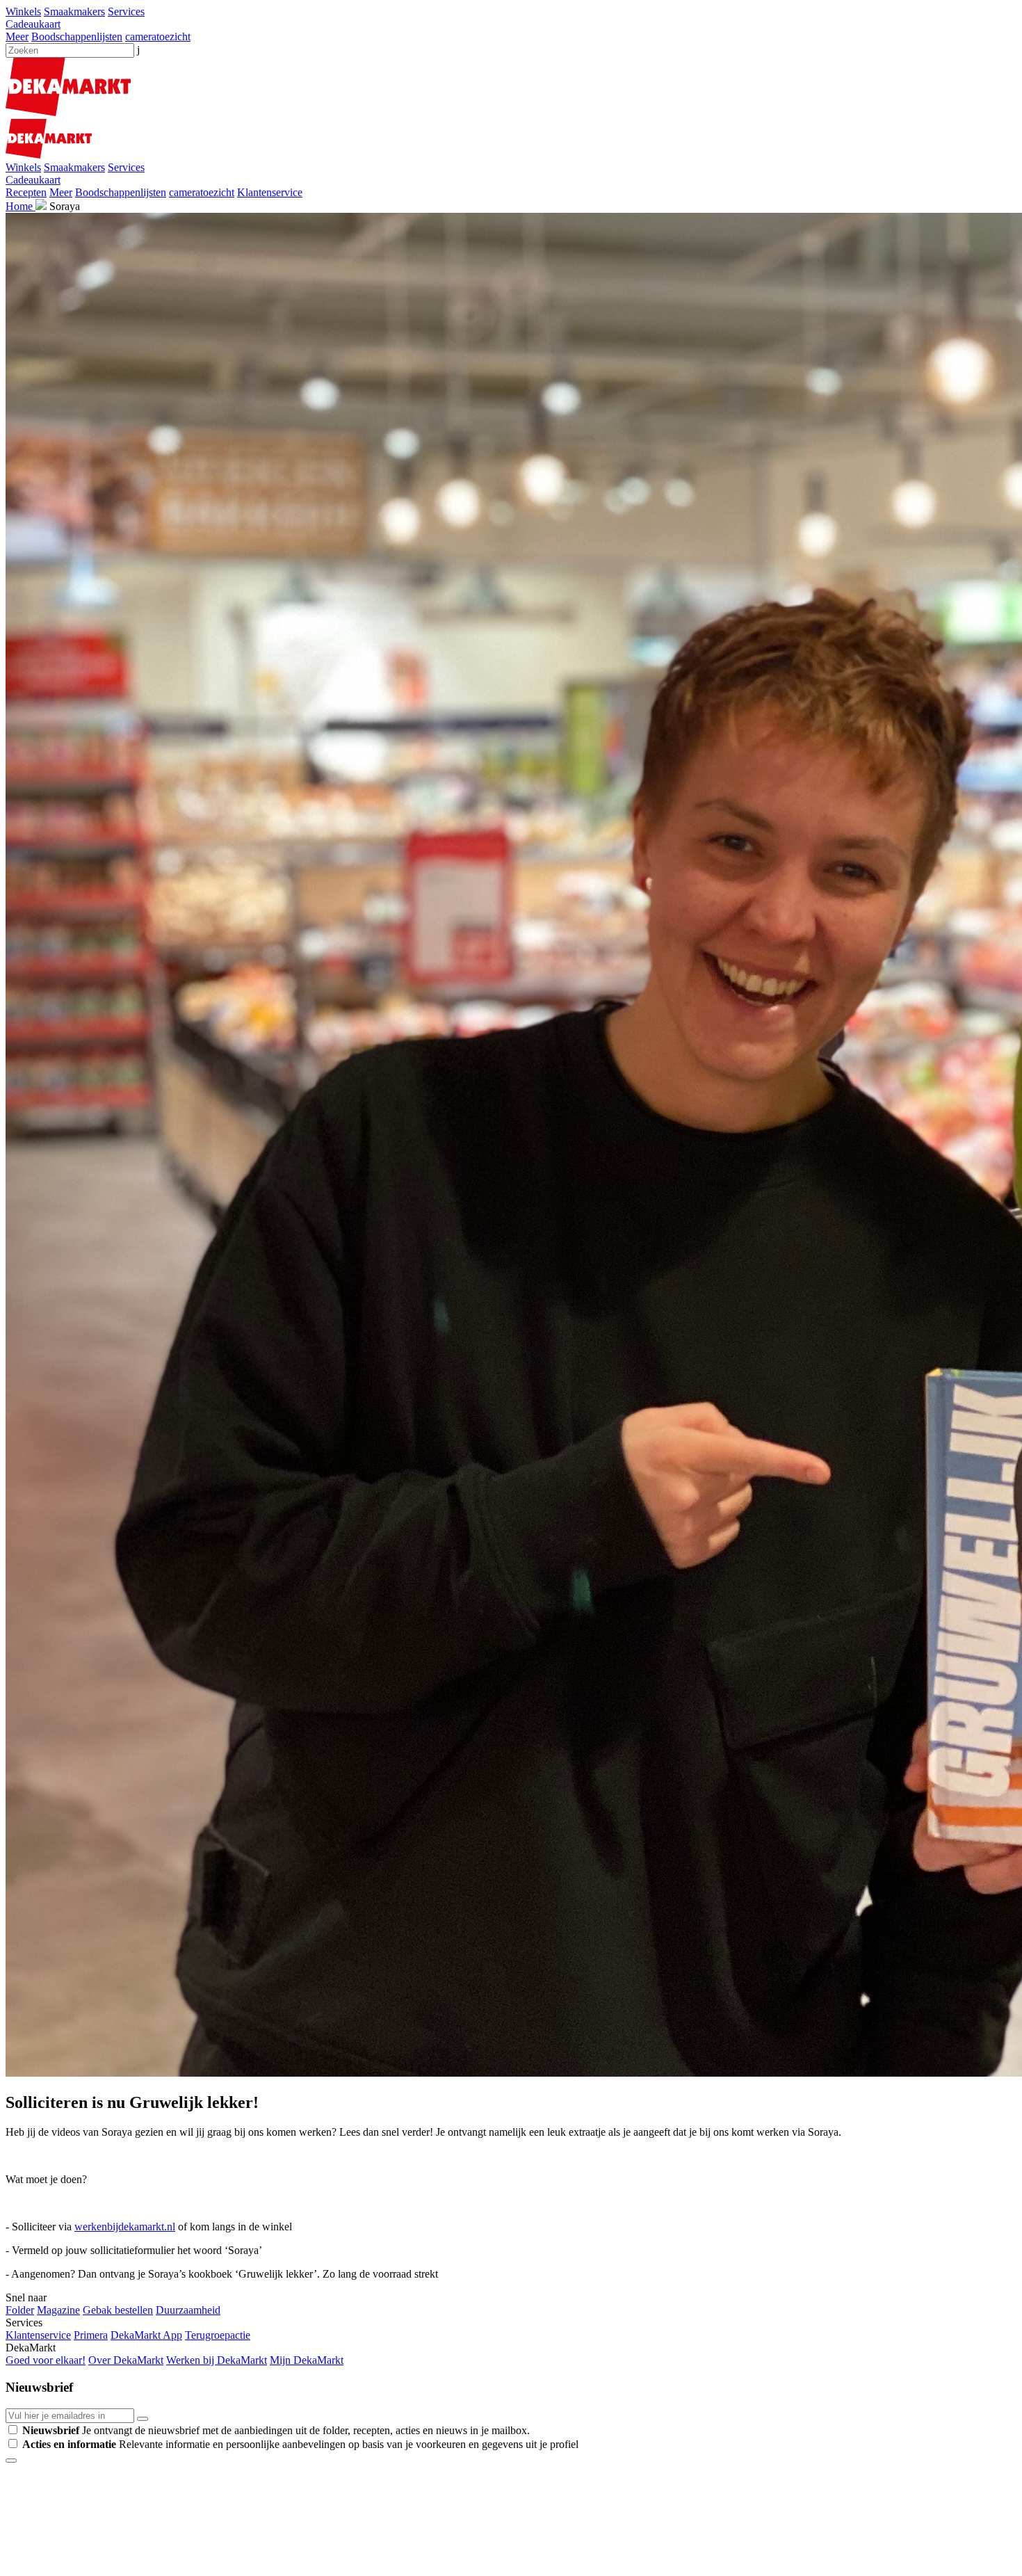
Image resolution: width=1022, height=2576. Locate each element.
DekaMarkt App (146, 2335)
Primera (91, 2335)
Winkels (23, 11)
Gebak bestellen (118, 2310)
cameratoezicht (158, 37)
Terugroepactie (218, 2335)
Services (126, 11)
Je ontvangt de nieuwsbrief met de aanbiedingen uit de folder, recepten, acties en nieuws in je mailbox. (276, 2430)
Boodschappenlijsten (77, 37)
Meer (17, 37)
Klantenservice (270, 192)
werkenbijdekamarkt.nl (125, 2227)
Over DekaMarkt (126, 2360)
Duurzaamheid (188, 2310)
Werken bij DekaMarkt (217, 2360)
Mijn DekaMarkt (307, 2360)
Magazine (58, 2310)
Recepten (26, 192)
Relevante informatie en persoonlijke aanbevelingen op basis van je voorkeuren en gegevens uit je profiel (300, 2444)
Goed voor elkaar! (46, 2360)
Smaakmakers (74, 11)
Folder (20, 2310)
